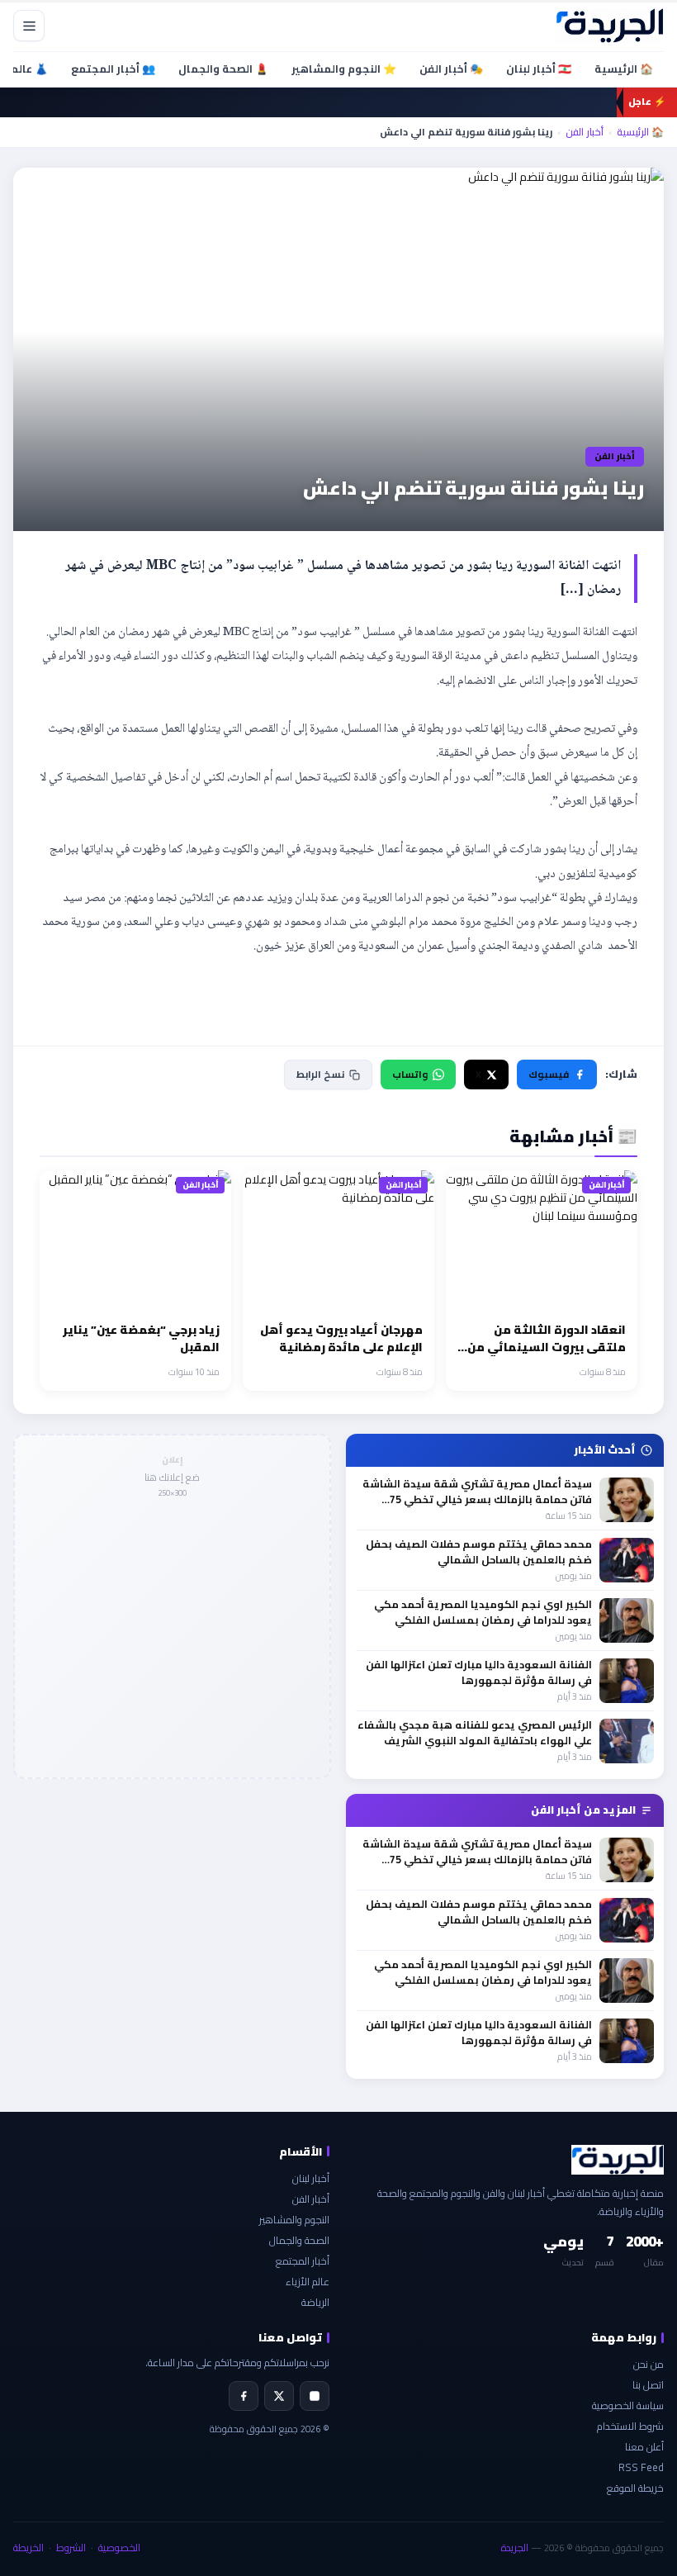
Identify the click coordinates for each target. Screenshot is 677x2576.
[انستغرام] (315, 2396)
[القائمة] (29, 26)
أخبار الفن (585, 132)
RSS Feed (641, 2467)
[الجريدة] (610, 26)
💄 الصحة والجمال (223, 69)
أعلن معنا (644, 2447)
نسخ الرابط (320, 1074)
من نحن (649, 2364)
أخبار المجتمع (303, 2261)
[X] (279, 2396)
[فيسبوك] (244, 2396)
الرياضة (315, 2302)
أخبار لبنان (311, 2178)
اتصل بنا (648, 2385)
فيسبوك (549, 1074)
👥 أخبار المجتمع (113, 69)
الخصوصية (119, 2548)
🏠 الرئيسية (624, 69)
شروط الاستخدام (630, 2426)
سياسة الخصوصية (628, 2405)
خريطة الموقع (635, 2488)
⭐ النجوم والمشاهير (344, 69)
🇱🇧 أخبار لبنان (539, 69)
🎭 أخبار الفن (451, 69)
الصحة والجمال (299, 2240)
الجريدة (515, 2548)
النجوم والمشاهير (294, 2220)
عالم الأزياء (308, 2282)
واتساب (410, 1074)
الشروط (71, 2548)
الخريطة (28, 2548)
